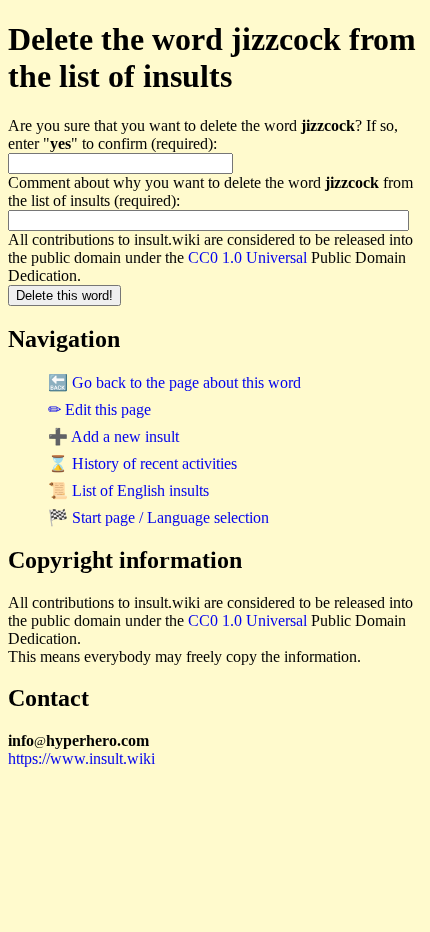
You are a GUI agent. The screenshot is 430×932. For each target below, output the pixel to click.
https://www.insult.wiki (81, 758)
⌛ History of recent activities (142, 463)
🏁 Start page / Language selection (158, 517)
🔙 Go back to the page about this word (174, 382)
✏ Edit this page (99, 409)
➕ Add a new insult (113, 436)
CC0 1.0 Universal (247, 257)
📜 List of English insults (128, 490)
